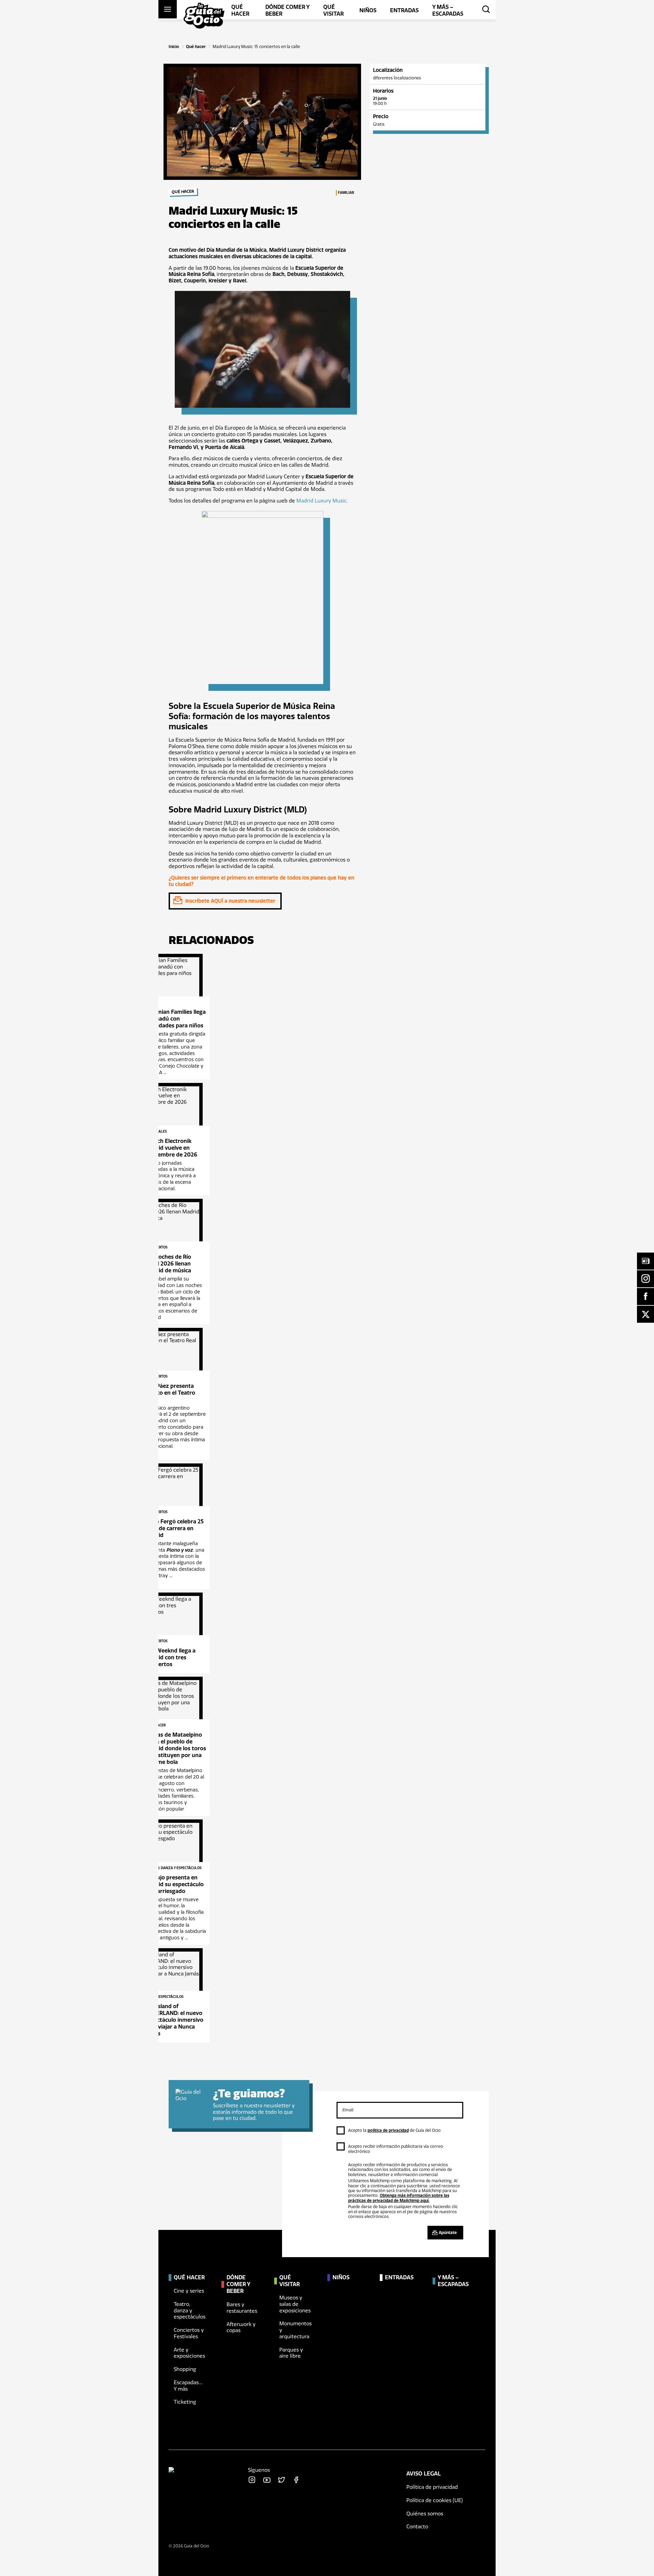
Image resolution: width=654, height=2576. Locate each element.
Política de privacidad (432, 2487)
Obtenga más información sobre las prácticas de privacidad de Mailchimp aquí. (399, 2198)
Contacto (417, 2527)
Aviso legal (424, 2474)
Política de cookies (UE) (435, 2500)
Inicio (174, 47)
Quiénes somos (425, 2514)
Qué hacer (196, 47)
